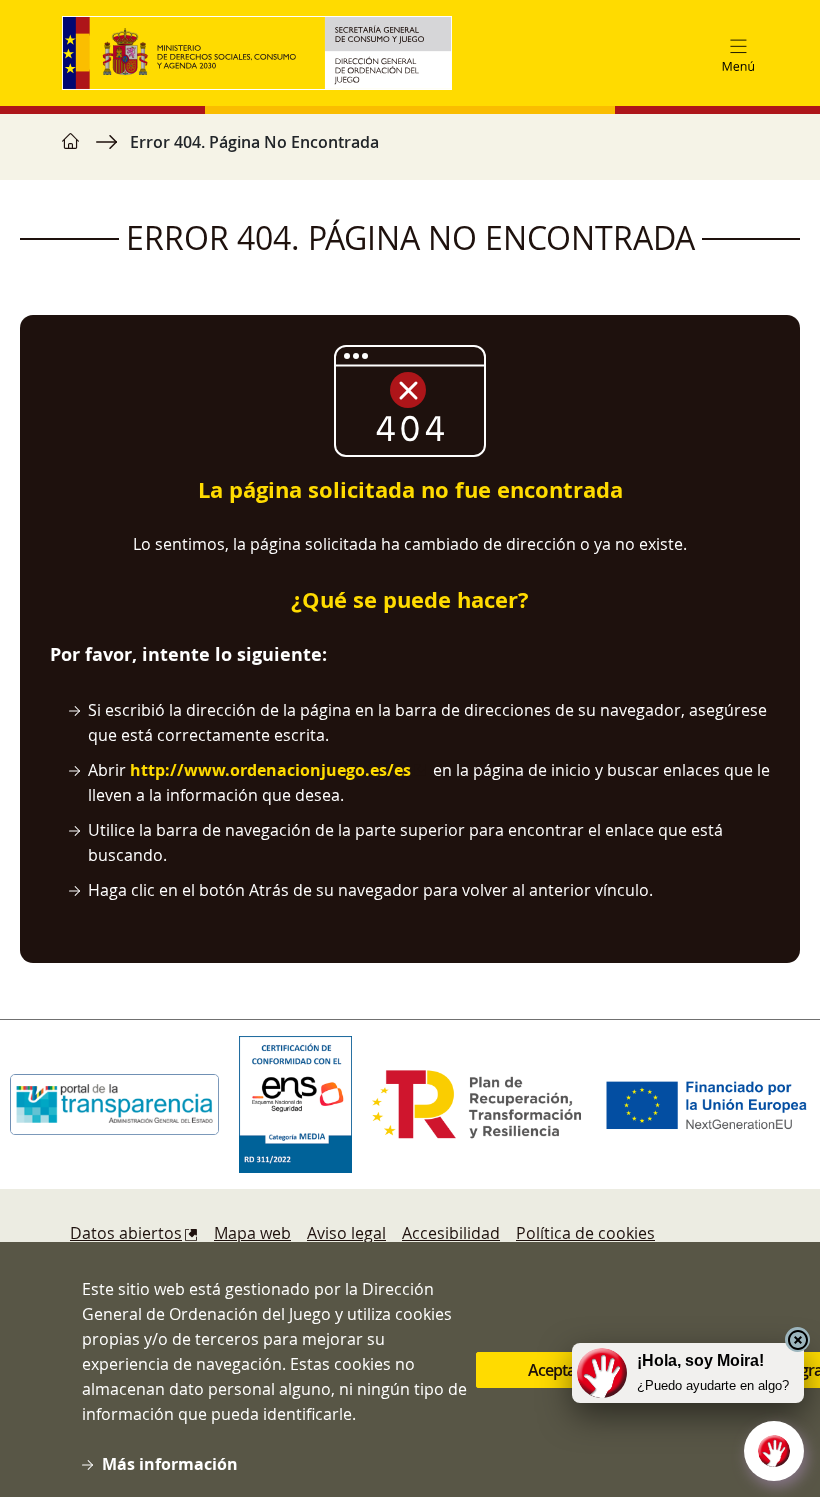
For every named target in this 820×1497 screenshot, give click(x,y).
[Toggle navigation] (738, 53)
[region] (410, 152)
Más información (170, 1464)
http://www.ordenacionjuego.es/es (270, 770)
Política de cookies (585, 1233)
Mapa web (252, 1233)
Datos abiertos (126, 1233)
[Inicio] (265, 53)
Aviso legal (346, 1233)
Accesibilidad (451, 1233)
